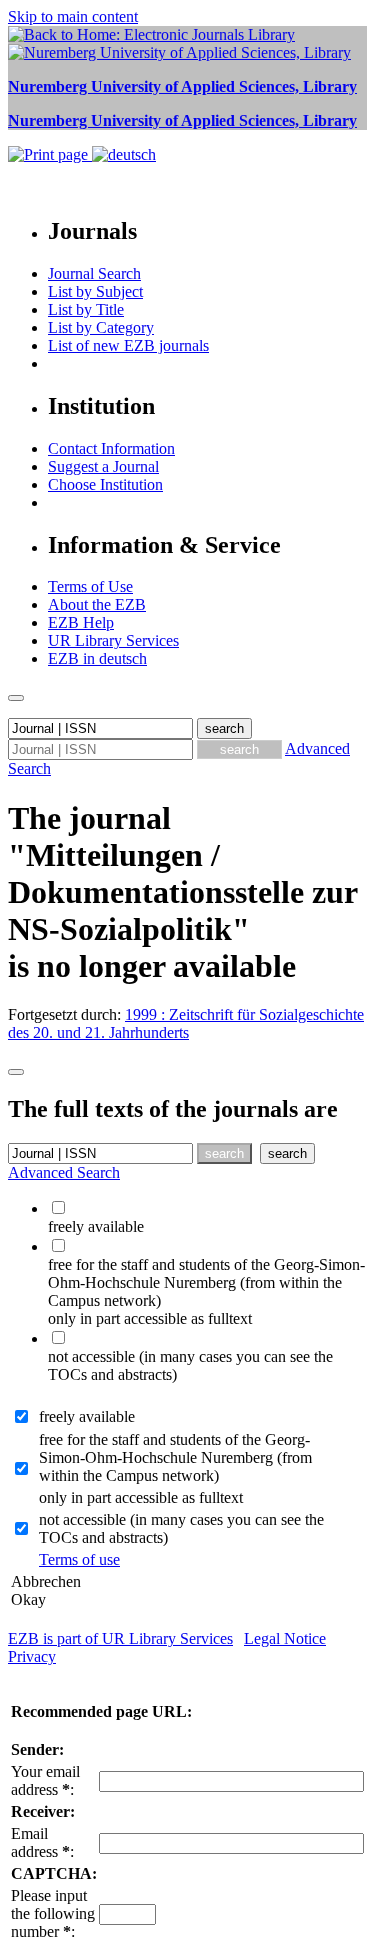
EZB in (97, 658)
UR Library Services (113, 640)
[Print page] (50, 154)
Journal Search (94, 273)
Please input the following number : (53, 1913)
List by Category (101, 327)
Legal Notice (285, 1638)
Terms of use (79, 1559)
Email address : (42, 1842)
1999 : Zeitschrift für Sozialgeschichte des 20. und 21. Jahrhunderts (186, 1023)
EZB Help (81, 622)
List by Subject (95, 291)
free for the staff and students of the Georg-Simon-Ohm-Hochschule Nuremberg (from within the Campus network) (175, 1457)
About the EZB (97, 604)
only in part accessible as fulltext (141, 1497)
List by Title (86, 309)
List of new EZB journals (128, 345)
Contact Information (111, 448)
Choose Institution (105, 484)
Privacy (32, 1656)
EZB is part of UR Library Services (120, 1638)
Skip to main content (73, 16)
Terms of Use (90, 586)
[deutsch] (124, 154)
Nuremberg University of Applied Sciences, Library (182, 86)
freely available (87, 1416)
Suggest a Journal (103, 466)
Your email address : (45, 1780)
